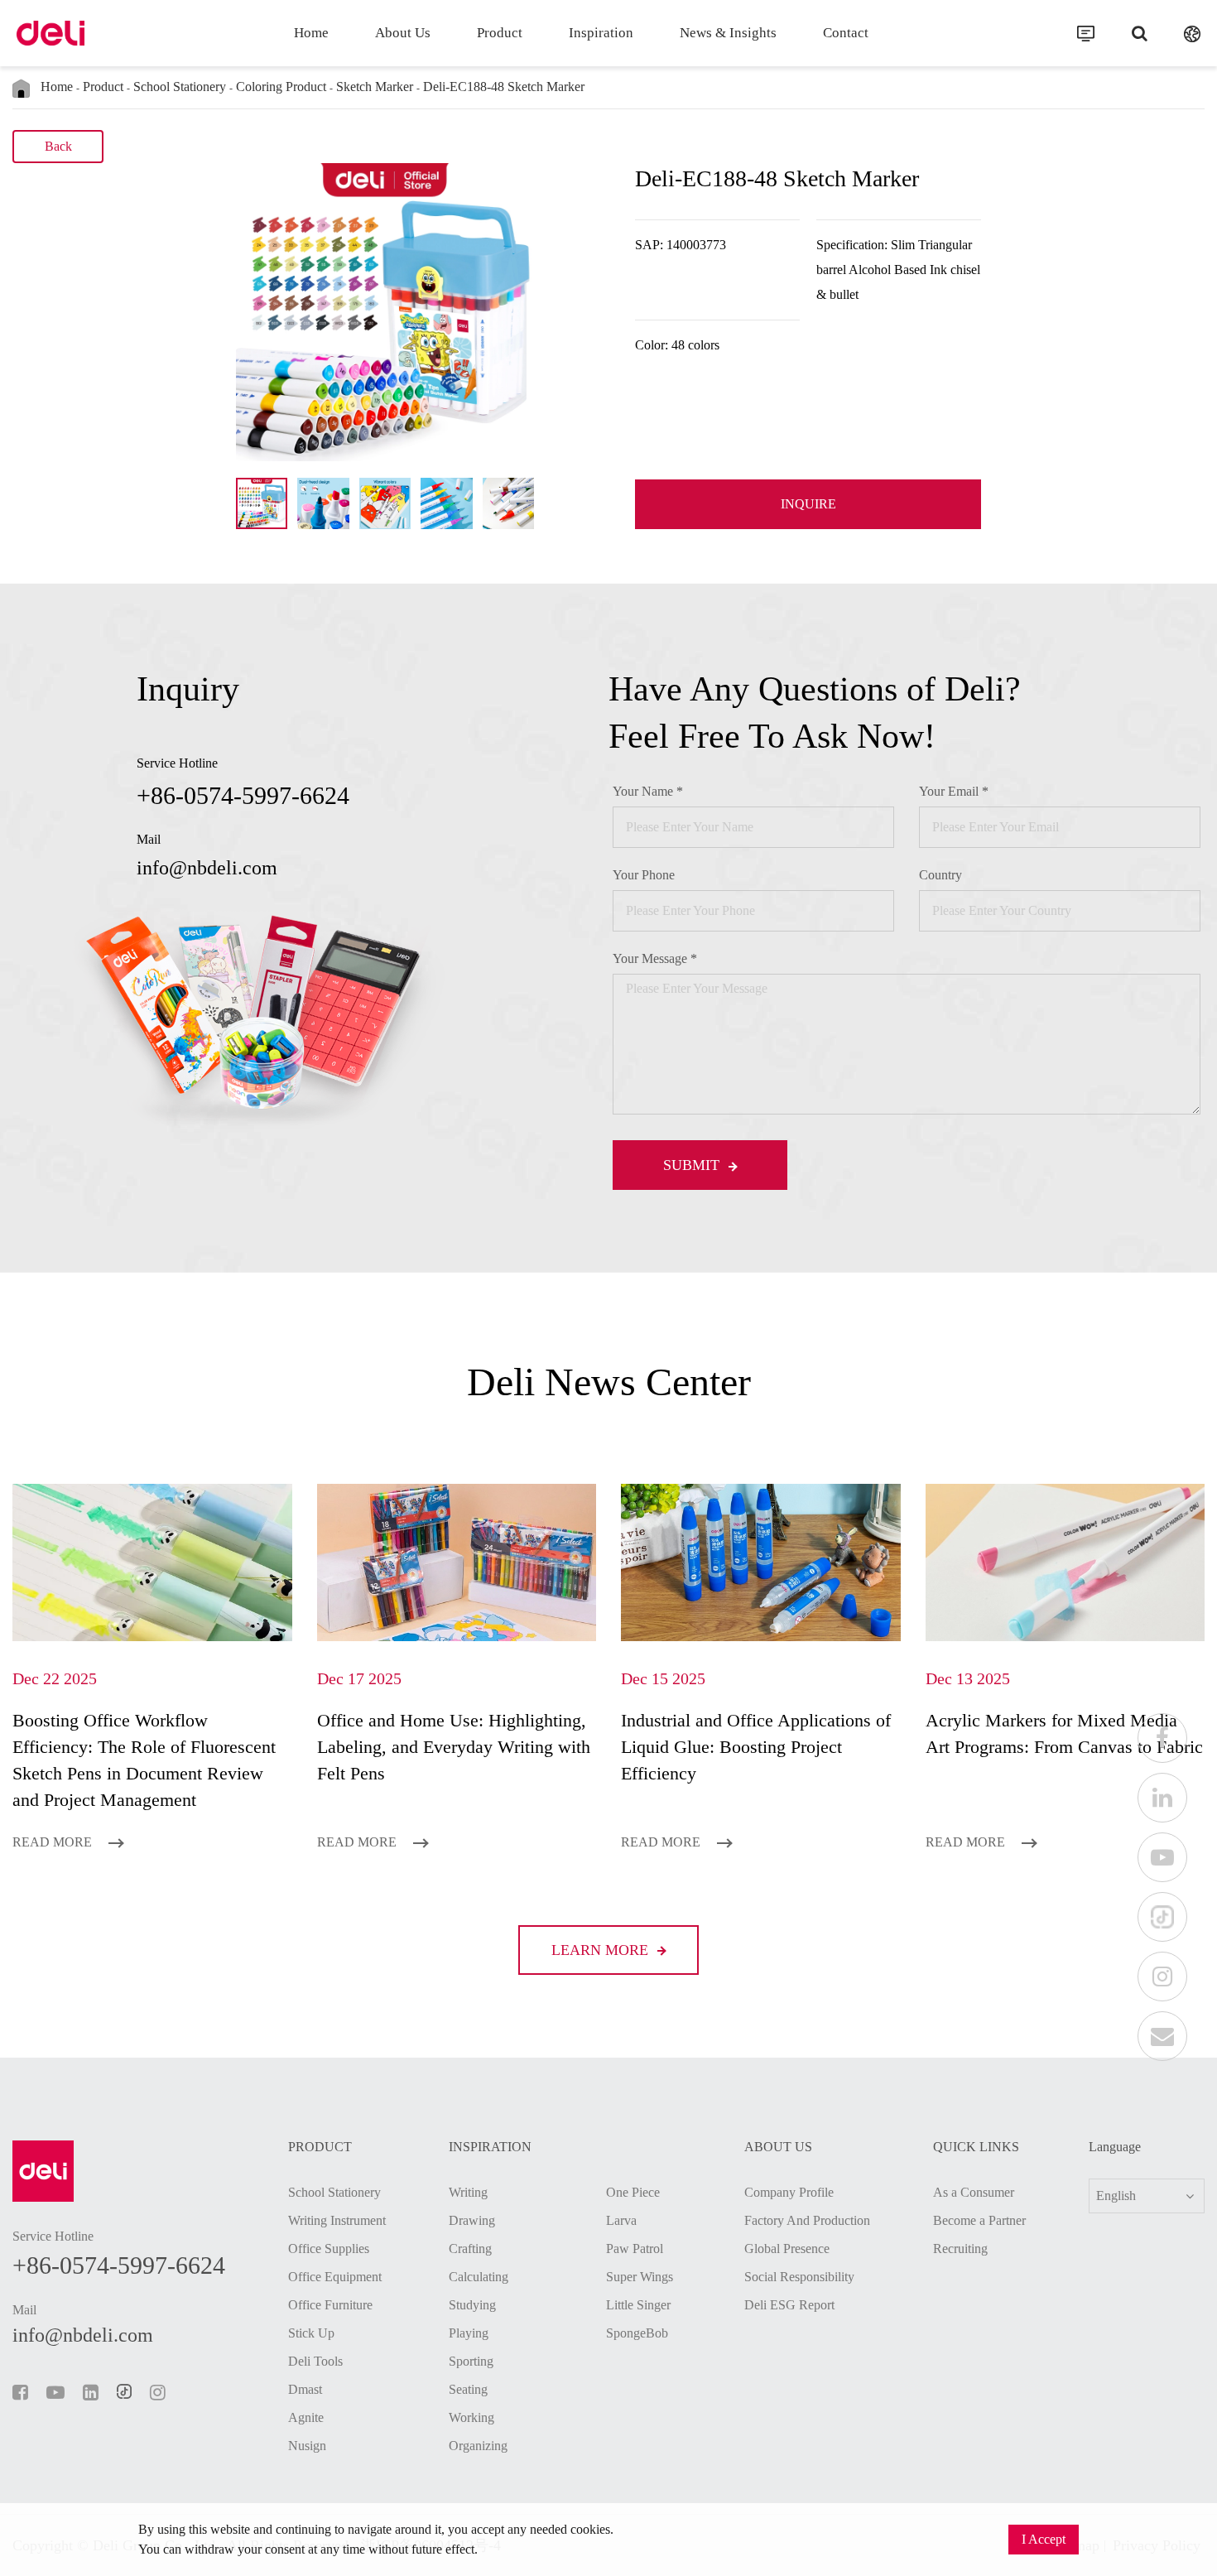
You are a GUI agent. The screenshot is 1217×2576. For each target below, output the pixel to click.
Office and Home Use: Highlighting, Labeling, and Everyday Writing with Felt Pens (454, 1747)
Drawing (472, 2220)
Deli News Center (609, 1382)
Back (58, 146)
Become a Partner (979, 2220)
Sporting (471, 2361)
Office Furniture (330, 2305)
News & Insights (728, 33)
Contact (846, 33)
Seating (468, 2389)
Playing (469, 2333)
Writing (468, 2192)
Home (311, 33)
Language (1115, 2147)
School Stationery (180, 87)
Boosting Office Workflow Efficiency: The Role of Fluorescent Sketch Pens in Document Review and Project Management (144, 1760)
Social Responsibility (799, 2277)
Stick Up (311, 2333)
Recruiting (960, 2249)
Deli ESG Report (789, 2305)
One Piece (633, 2192)
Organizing (478, 2446)
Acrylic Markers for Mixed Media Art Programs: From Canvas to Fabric (1064, 1733)
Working (471, 2417)
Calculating (479, 2277)
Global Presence (787, 2249)
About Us (403, 33)
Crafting (470, 2249)
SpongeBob (637, 2333)
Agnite (306, 2417)
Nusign (307, 2446)
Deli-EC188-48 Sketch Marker (504, 87)
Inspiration (601, 33)
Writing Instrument (337, 2220)
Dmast (305, 2389)
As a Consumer (974, 2192)
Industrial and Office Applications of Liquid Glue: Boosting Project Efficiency (756, 1747)
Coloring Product (281, 87)
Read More (54, 1842)
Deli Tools (315, 2361)
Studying (472, 2305)
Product (500, 33)
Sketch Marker (375, 87)
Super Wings (640, 2277)
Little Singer (638, 2305)
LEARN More (602, 1950)
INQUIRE (808, 504)
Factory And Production (807, 2220)
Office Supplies (329, 2249)
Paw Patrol (635, 2249)
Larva (621, 2220)
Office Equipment (335, 2277)
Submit (693, 1165)
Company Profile (789, 2192)
